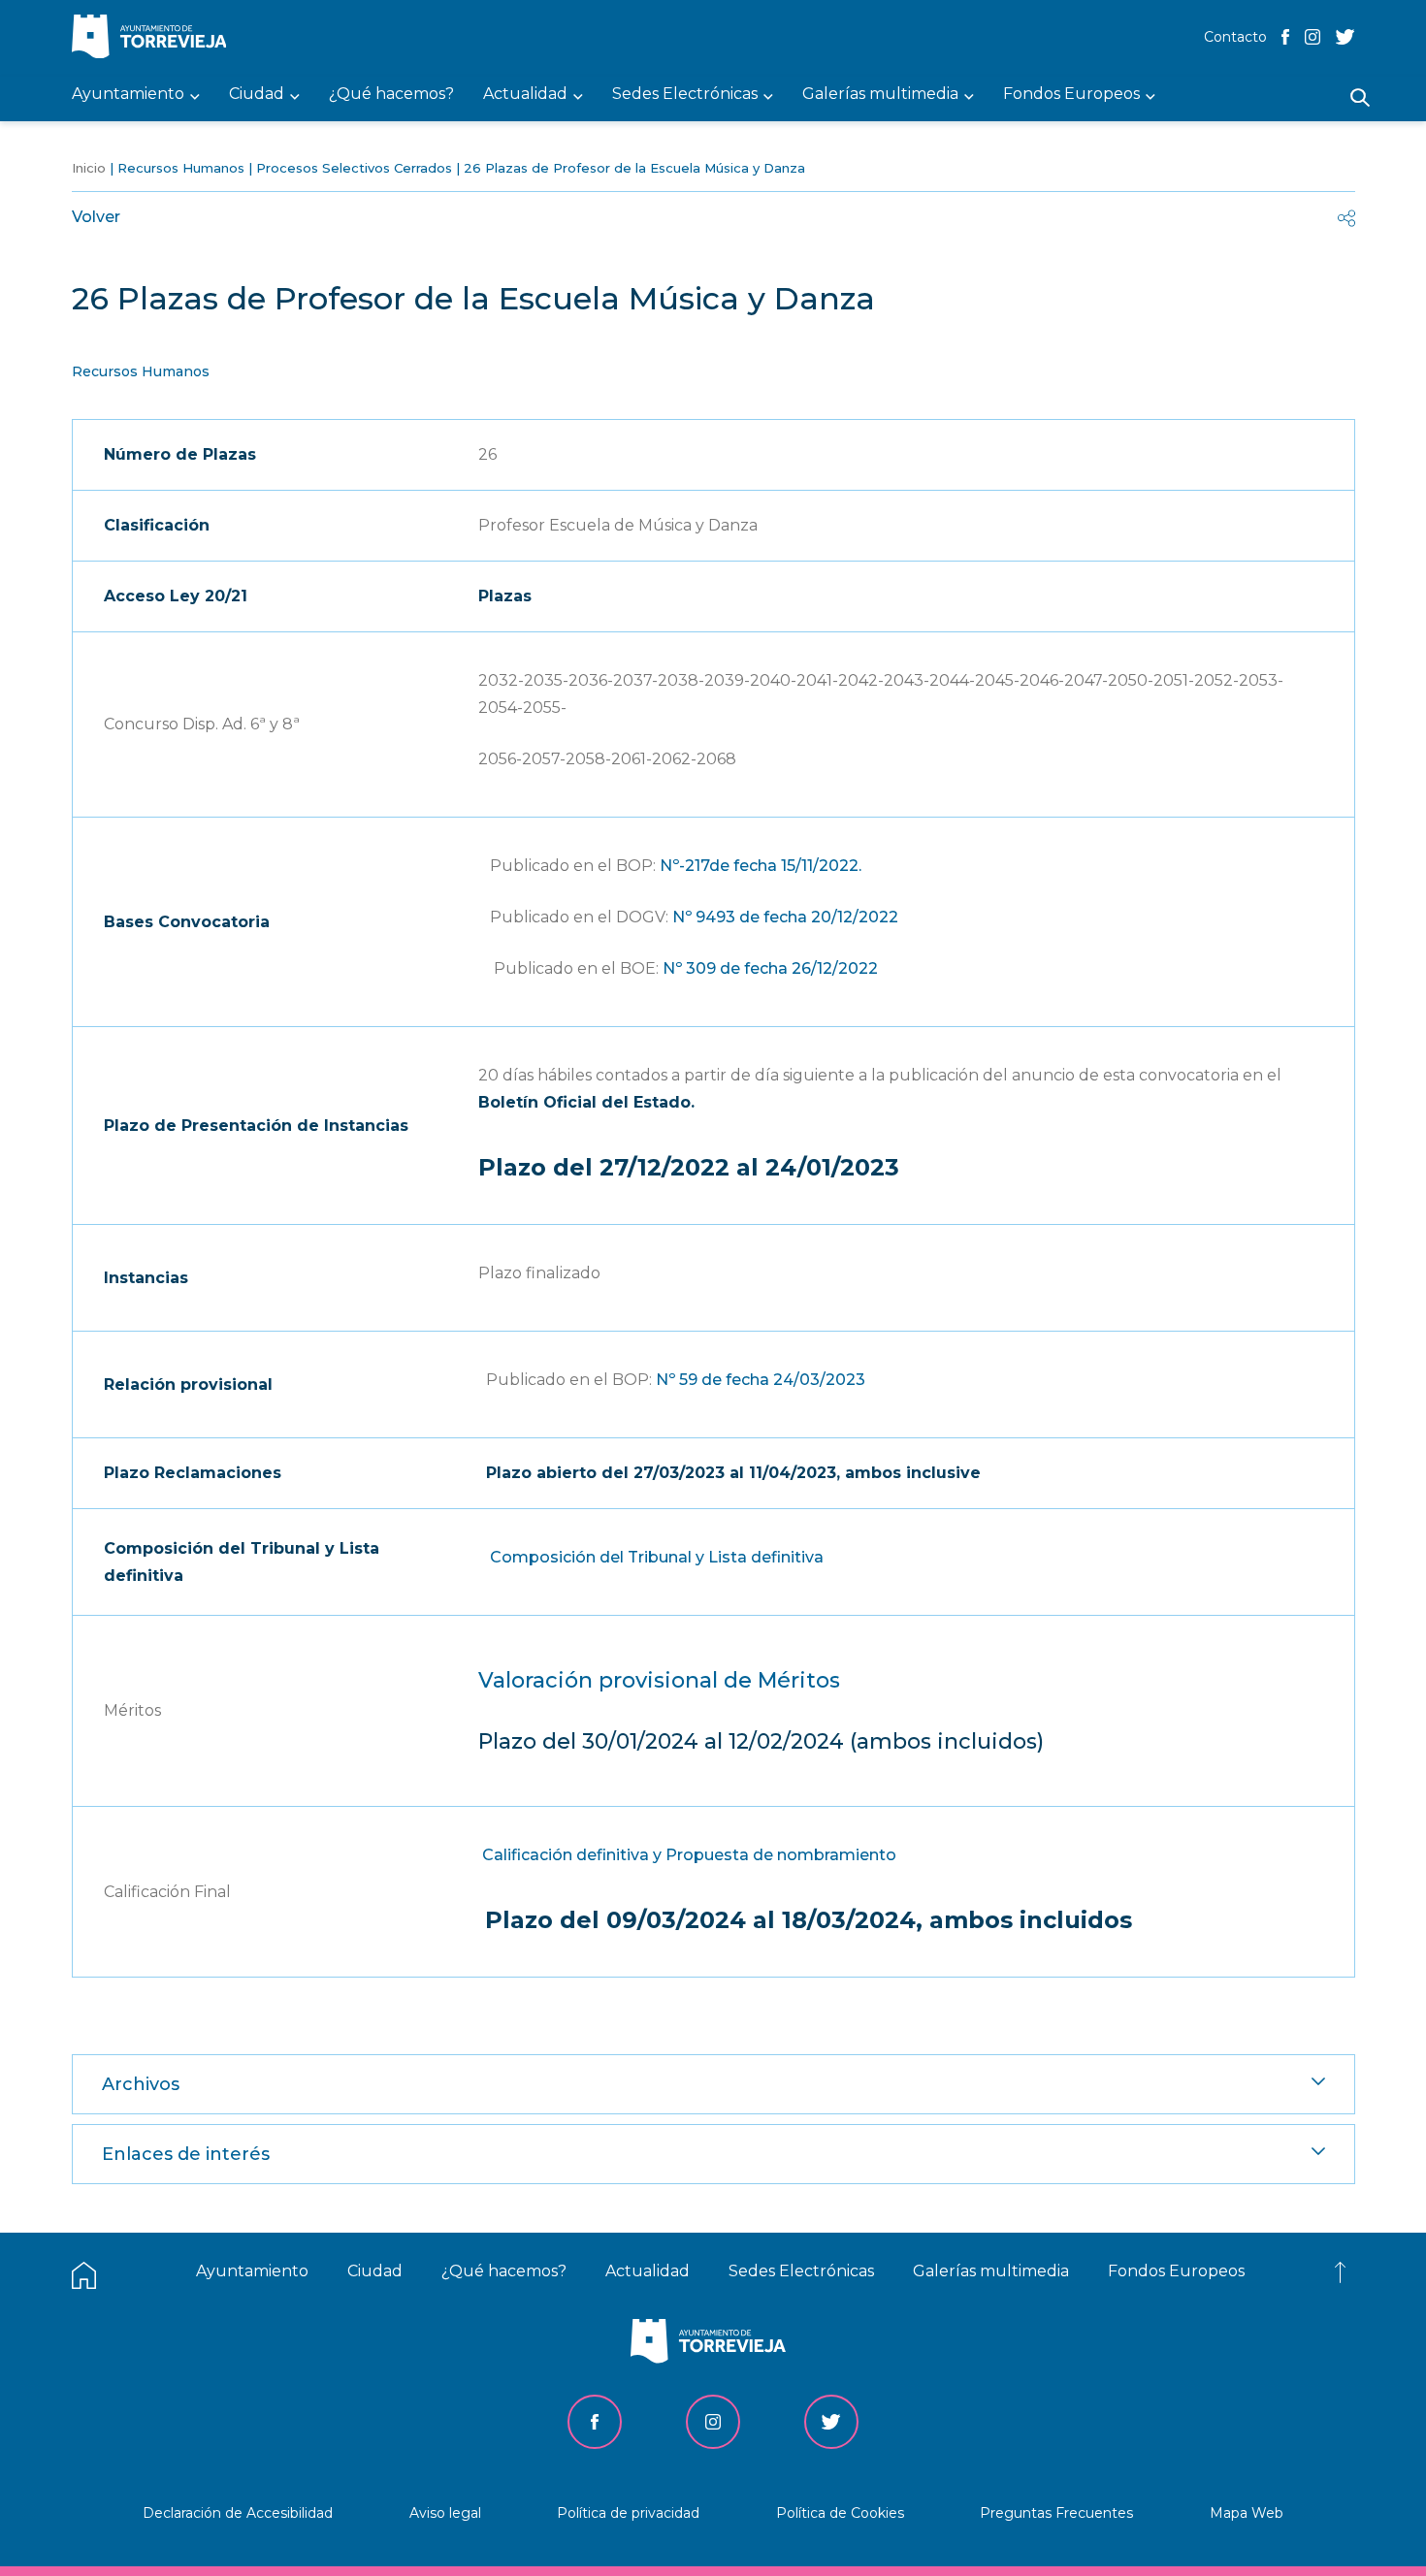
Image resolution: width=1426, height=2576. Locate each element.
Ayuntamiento (252, 2271)
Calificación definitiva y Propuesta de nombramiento (689, 1855)
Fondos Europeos (1176, 2271)
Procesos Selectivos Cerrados (354, 168)
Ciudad (375, 2271)
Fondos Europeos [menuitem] (1071, 95)
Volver (96, 217)
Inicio (89, 168)
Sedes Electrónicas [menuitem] (685, 95)
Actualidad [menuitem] (525, 95)
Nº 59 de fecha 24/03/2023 (761, 1380)
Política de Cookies (840, 2513)
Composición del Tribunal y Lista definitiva (657, 1557)
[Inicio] (154, 38)
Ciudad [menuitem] (257, 95)
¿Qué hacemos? (504, 2271)
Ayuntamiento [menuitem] (128, 95)
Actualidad (648, 2271)
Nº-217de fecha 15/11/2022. (761, 866)
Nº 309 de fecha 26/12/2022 (772, 968)
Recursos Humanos (181, 168)
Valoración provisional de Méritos (659, 1680)
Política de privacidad (628, 2513)
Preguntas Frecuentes (1056, 2513)
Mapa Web (1247, 2513)
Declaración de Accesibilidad (238, 2513)
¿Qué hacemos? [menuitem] (391, 95)
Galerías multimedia (991, 2271)
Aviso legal (445, 2513)
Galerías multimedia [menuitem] (880, 95)
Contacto (1235, 37)
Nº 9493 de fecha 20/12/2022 (785, 917)
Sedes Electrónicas (801, 2271)
